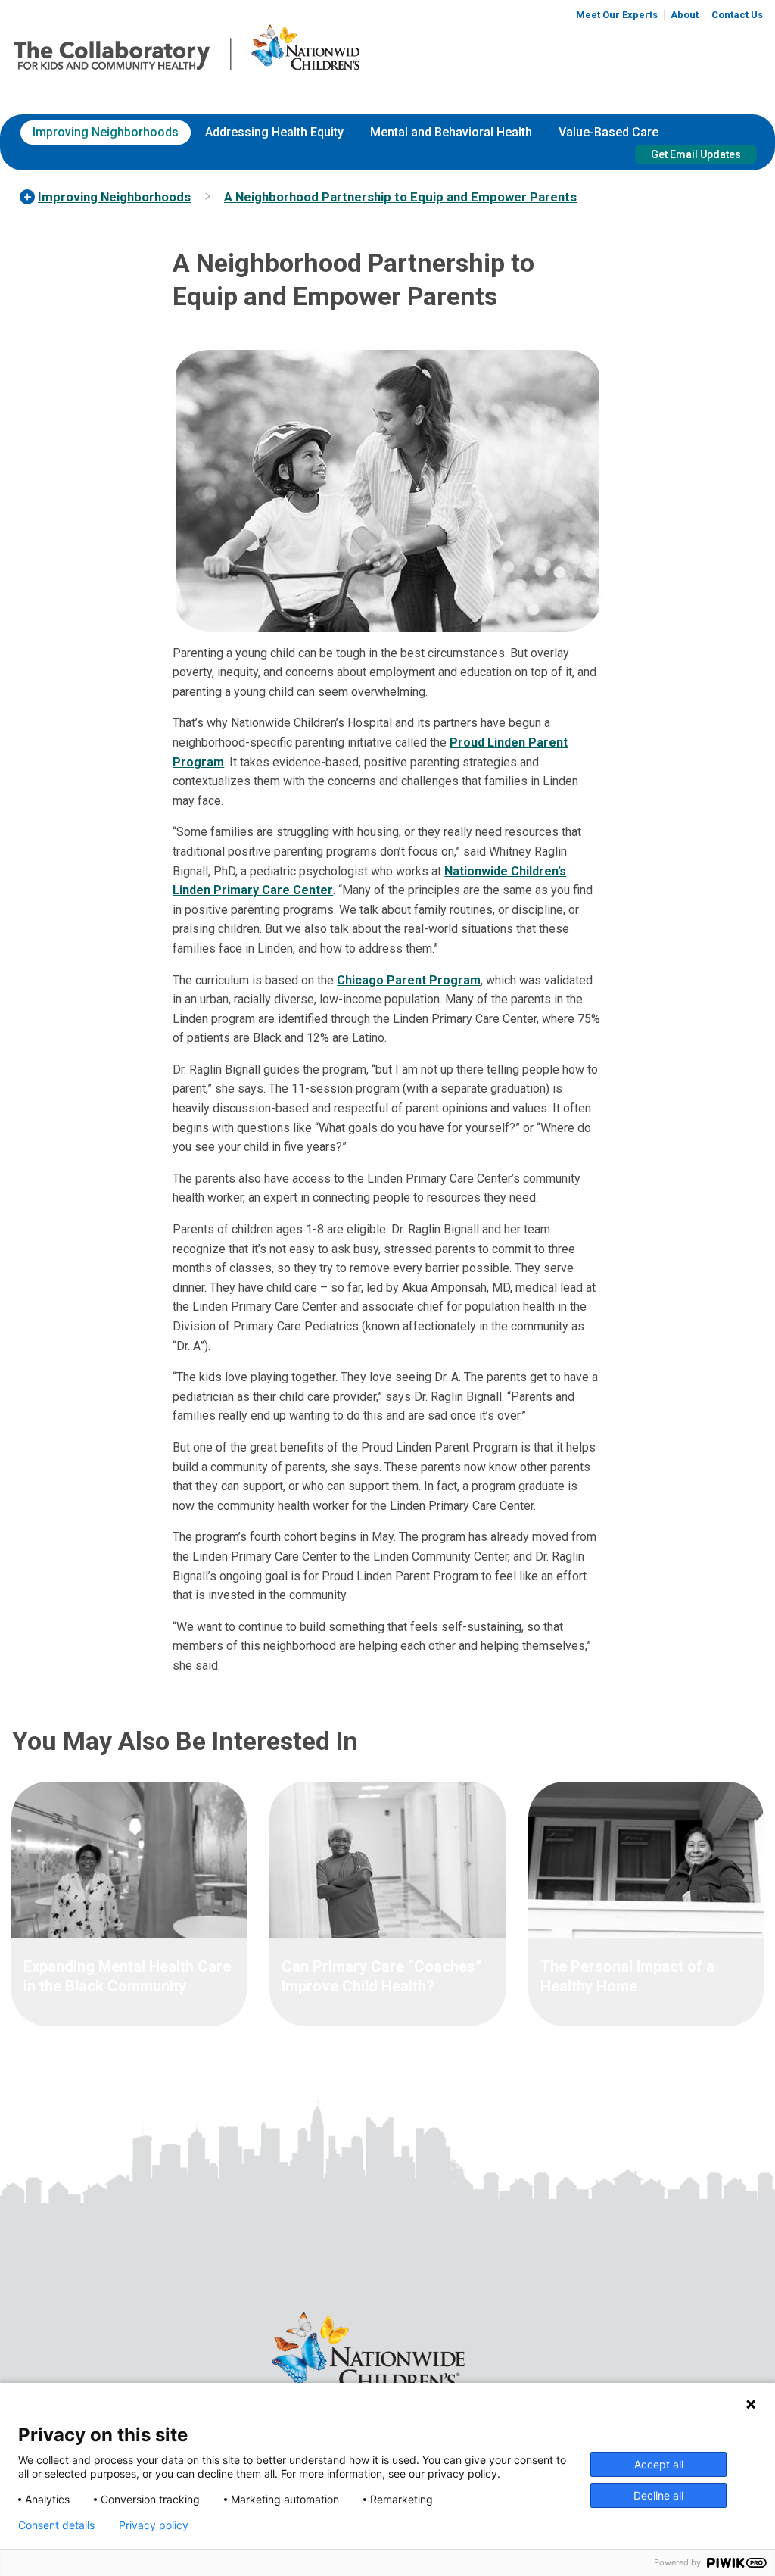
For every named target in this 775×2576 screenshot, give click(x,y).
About (685, 15)
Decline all (658, 2495)
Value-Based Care (608, 132)
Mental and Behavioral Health (451, 132)
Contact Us (737, 15)
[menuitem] (106, 133)
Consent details (56, 2525)
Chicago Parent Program (409, 980)
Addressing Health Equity (274, 132)
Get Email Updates (696, 154)
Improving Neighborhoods (106, 132)
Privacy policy (154, 2525)
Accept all (659, 2464)
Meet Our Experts (617, 15)
